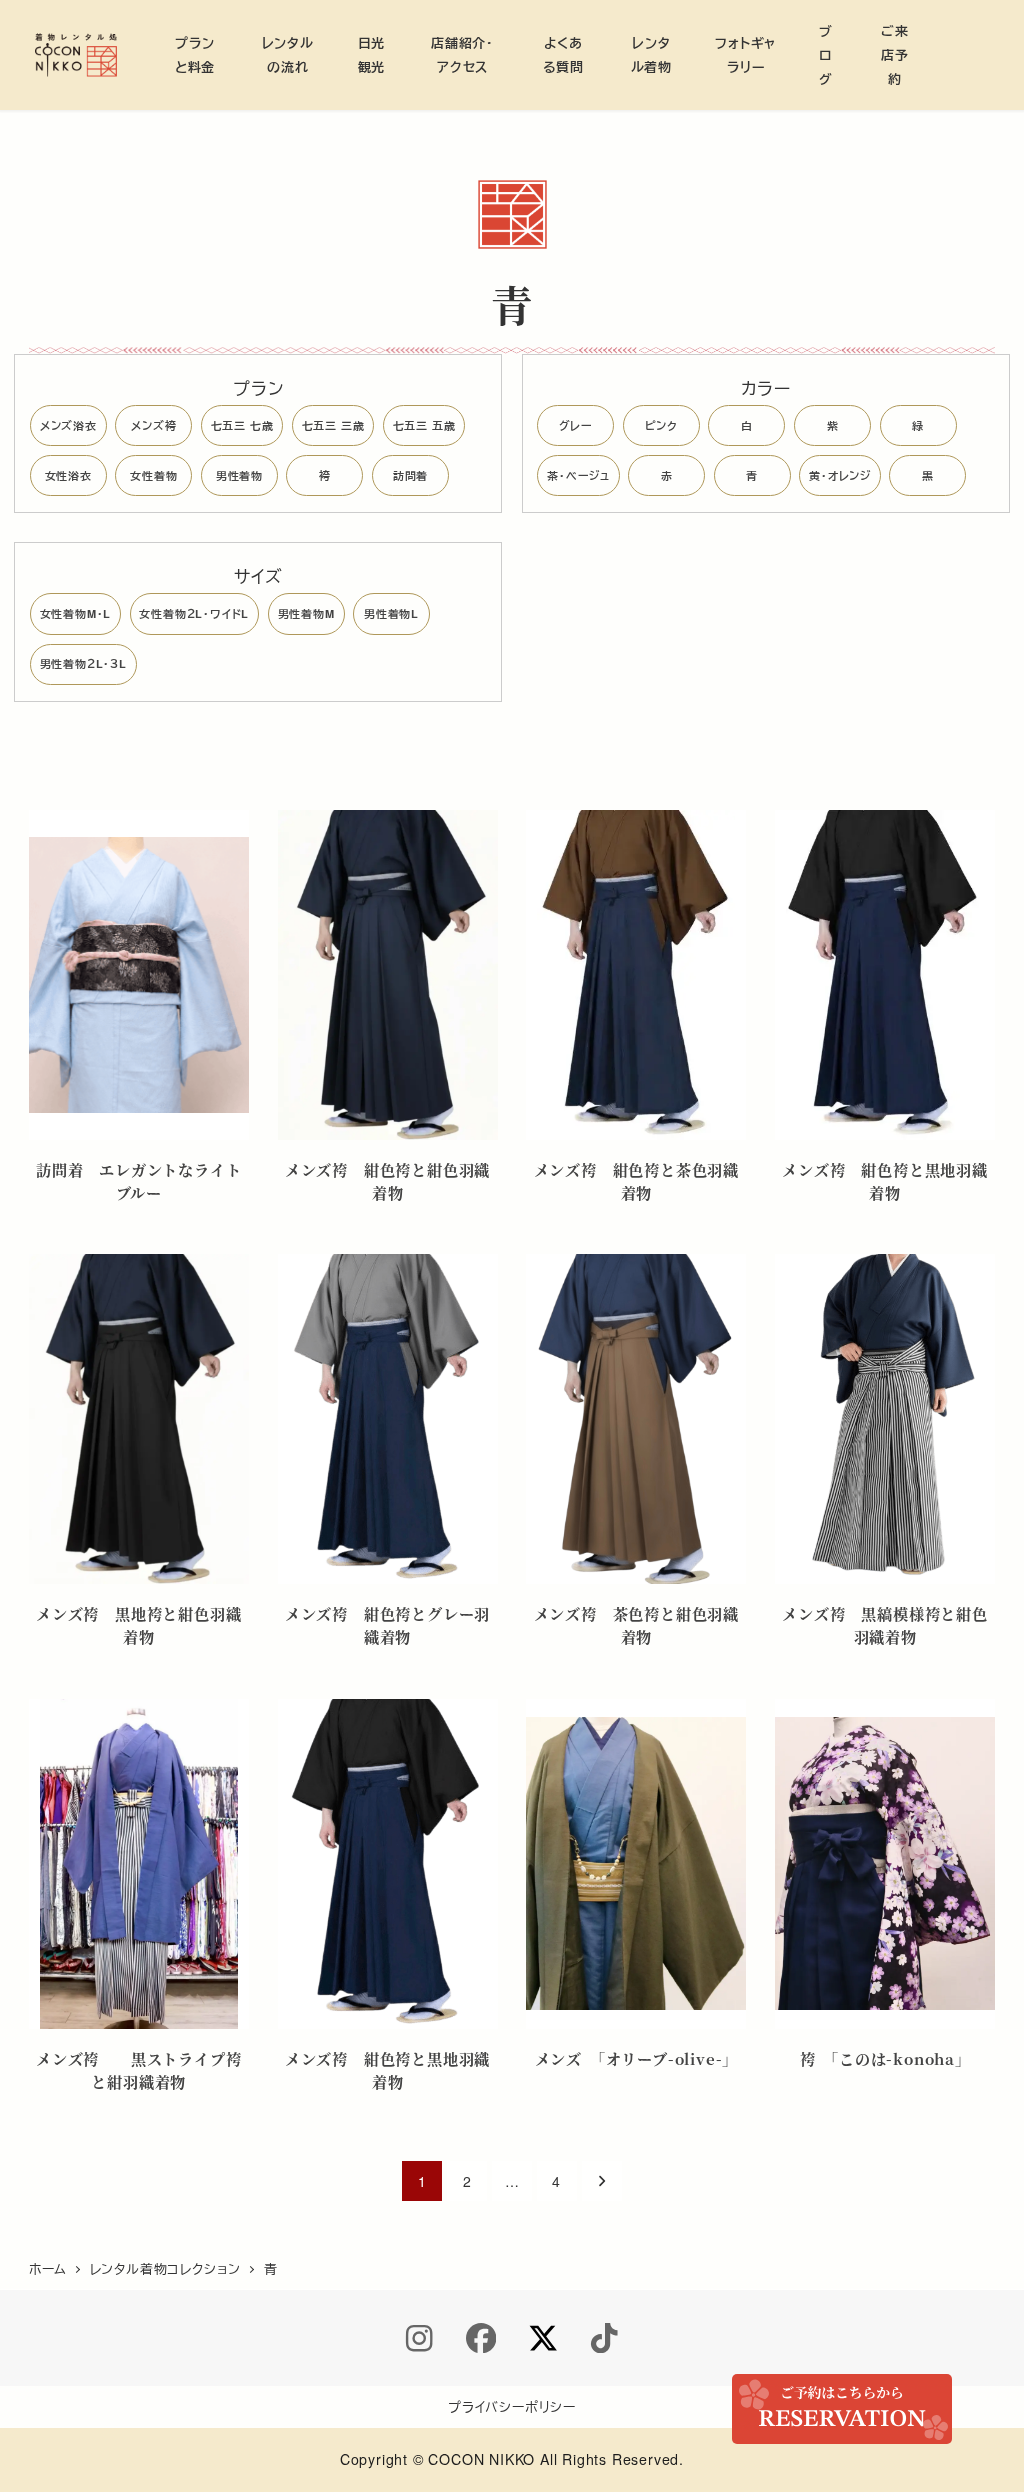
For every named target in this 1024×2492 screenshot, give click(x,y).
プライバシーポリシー (512, 2406)
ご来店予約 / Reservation (842, 2409)
